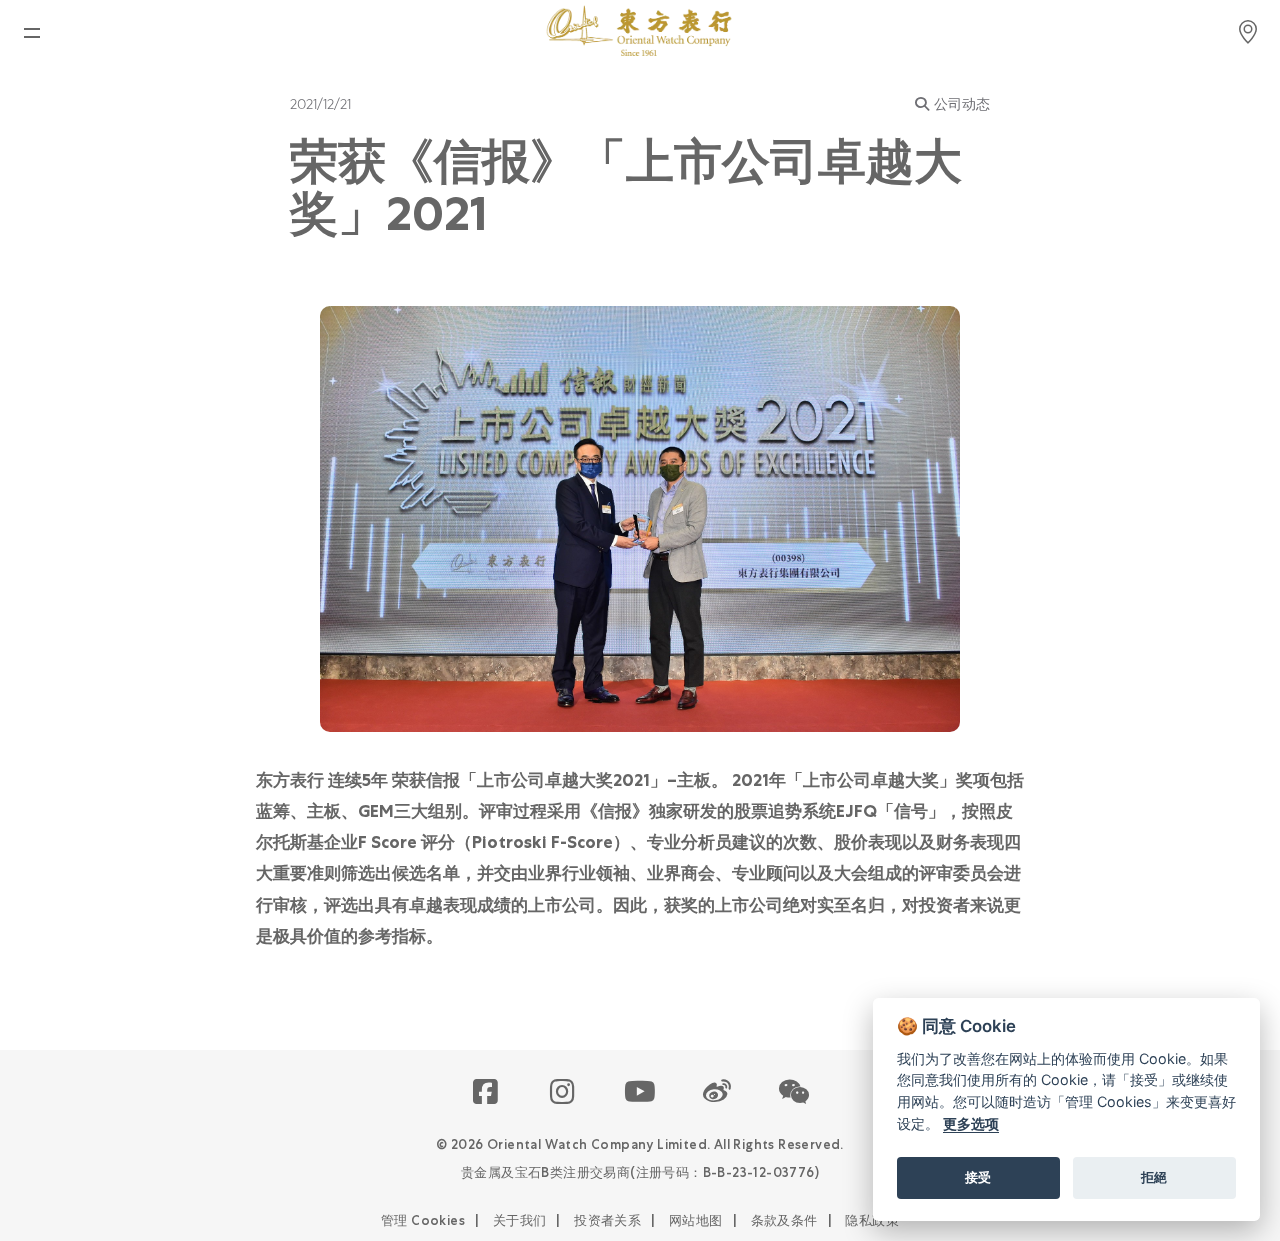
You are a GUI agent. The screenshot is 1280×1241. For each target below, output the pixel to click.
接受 (978, 1177)
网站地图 (696, 1220)
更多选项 (971, 1123)
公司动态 (962, 104)
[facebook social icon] (486, 1093)
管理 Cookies (423, 1220)
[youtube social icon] (640, 1093)
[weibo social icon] (717, 1093)
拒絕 (1154, 1177)
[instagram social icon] (563, 1093)
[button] (794, 1093)
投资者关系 (607, 1220)
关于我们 (520, 1220)
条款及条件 (784, 1220)
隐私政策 (872, 1220)
